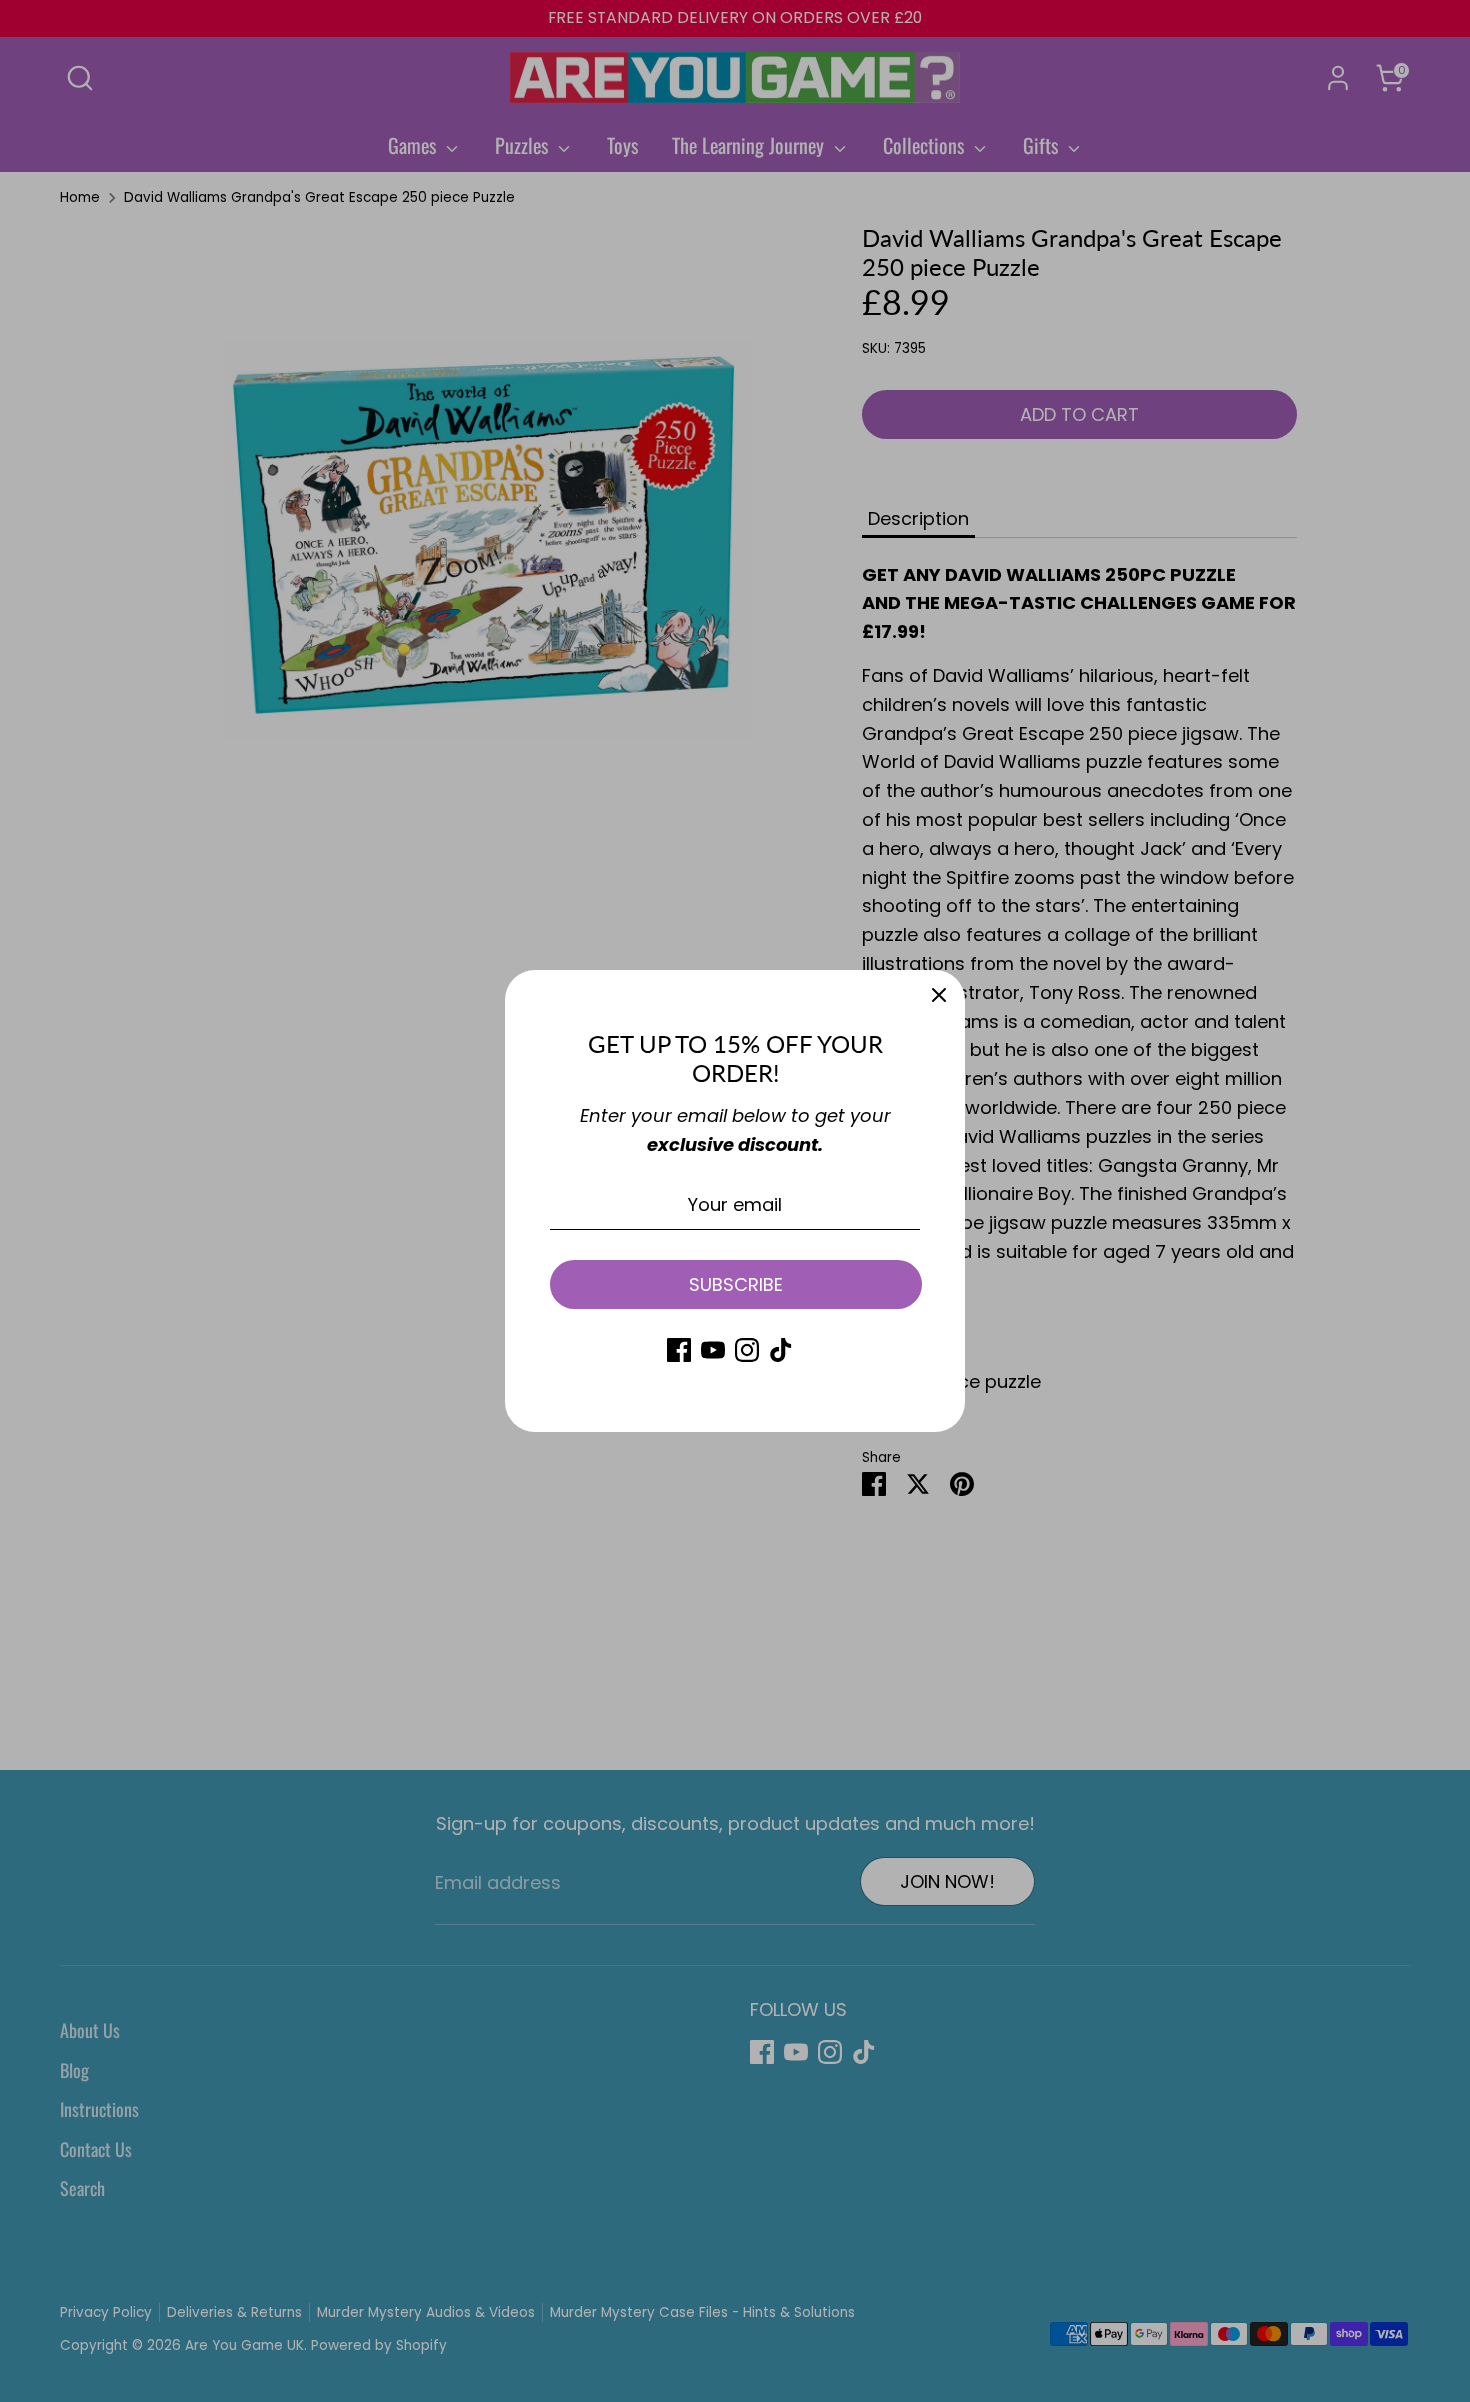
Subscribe (736, 1284)
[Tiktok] (781, 1350)
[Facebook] (679, 1350)
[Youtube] (713, 1350)
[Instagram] (747, 1350)
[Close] (939, 996)
